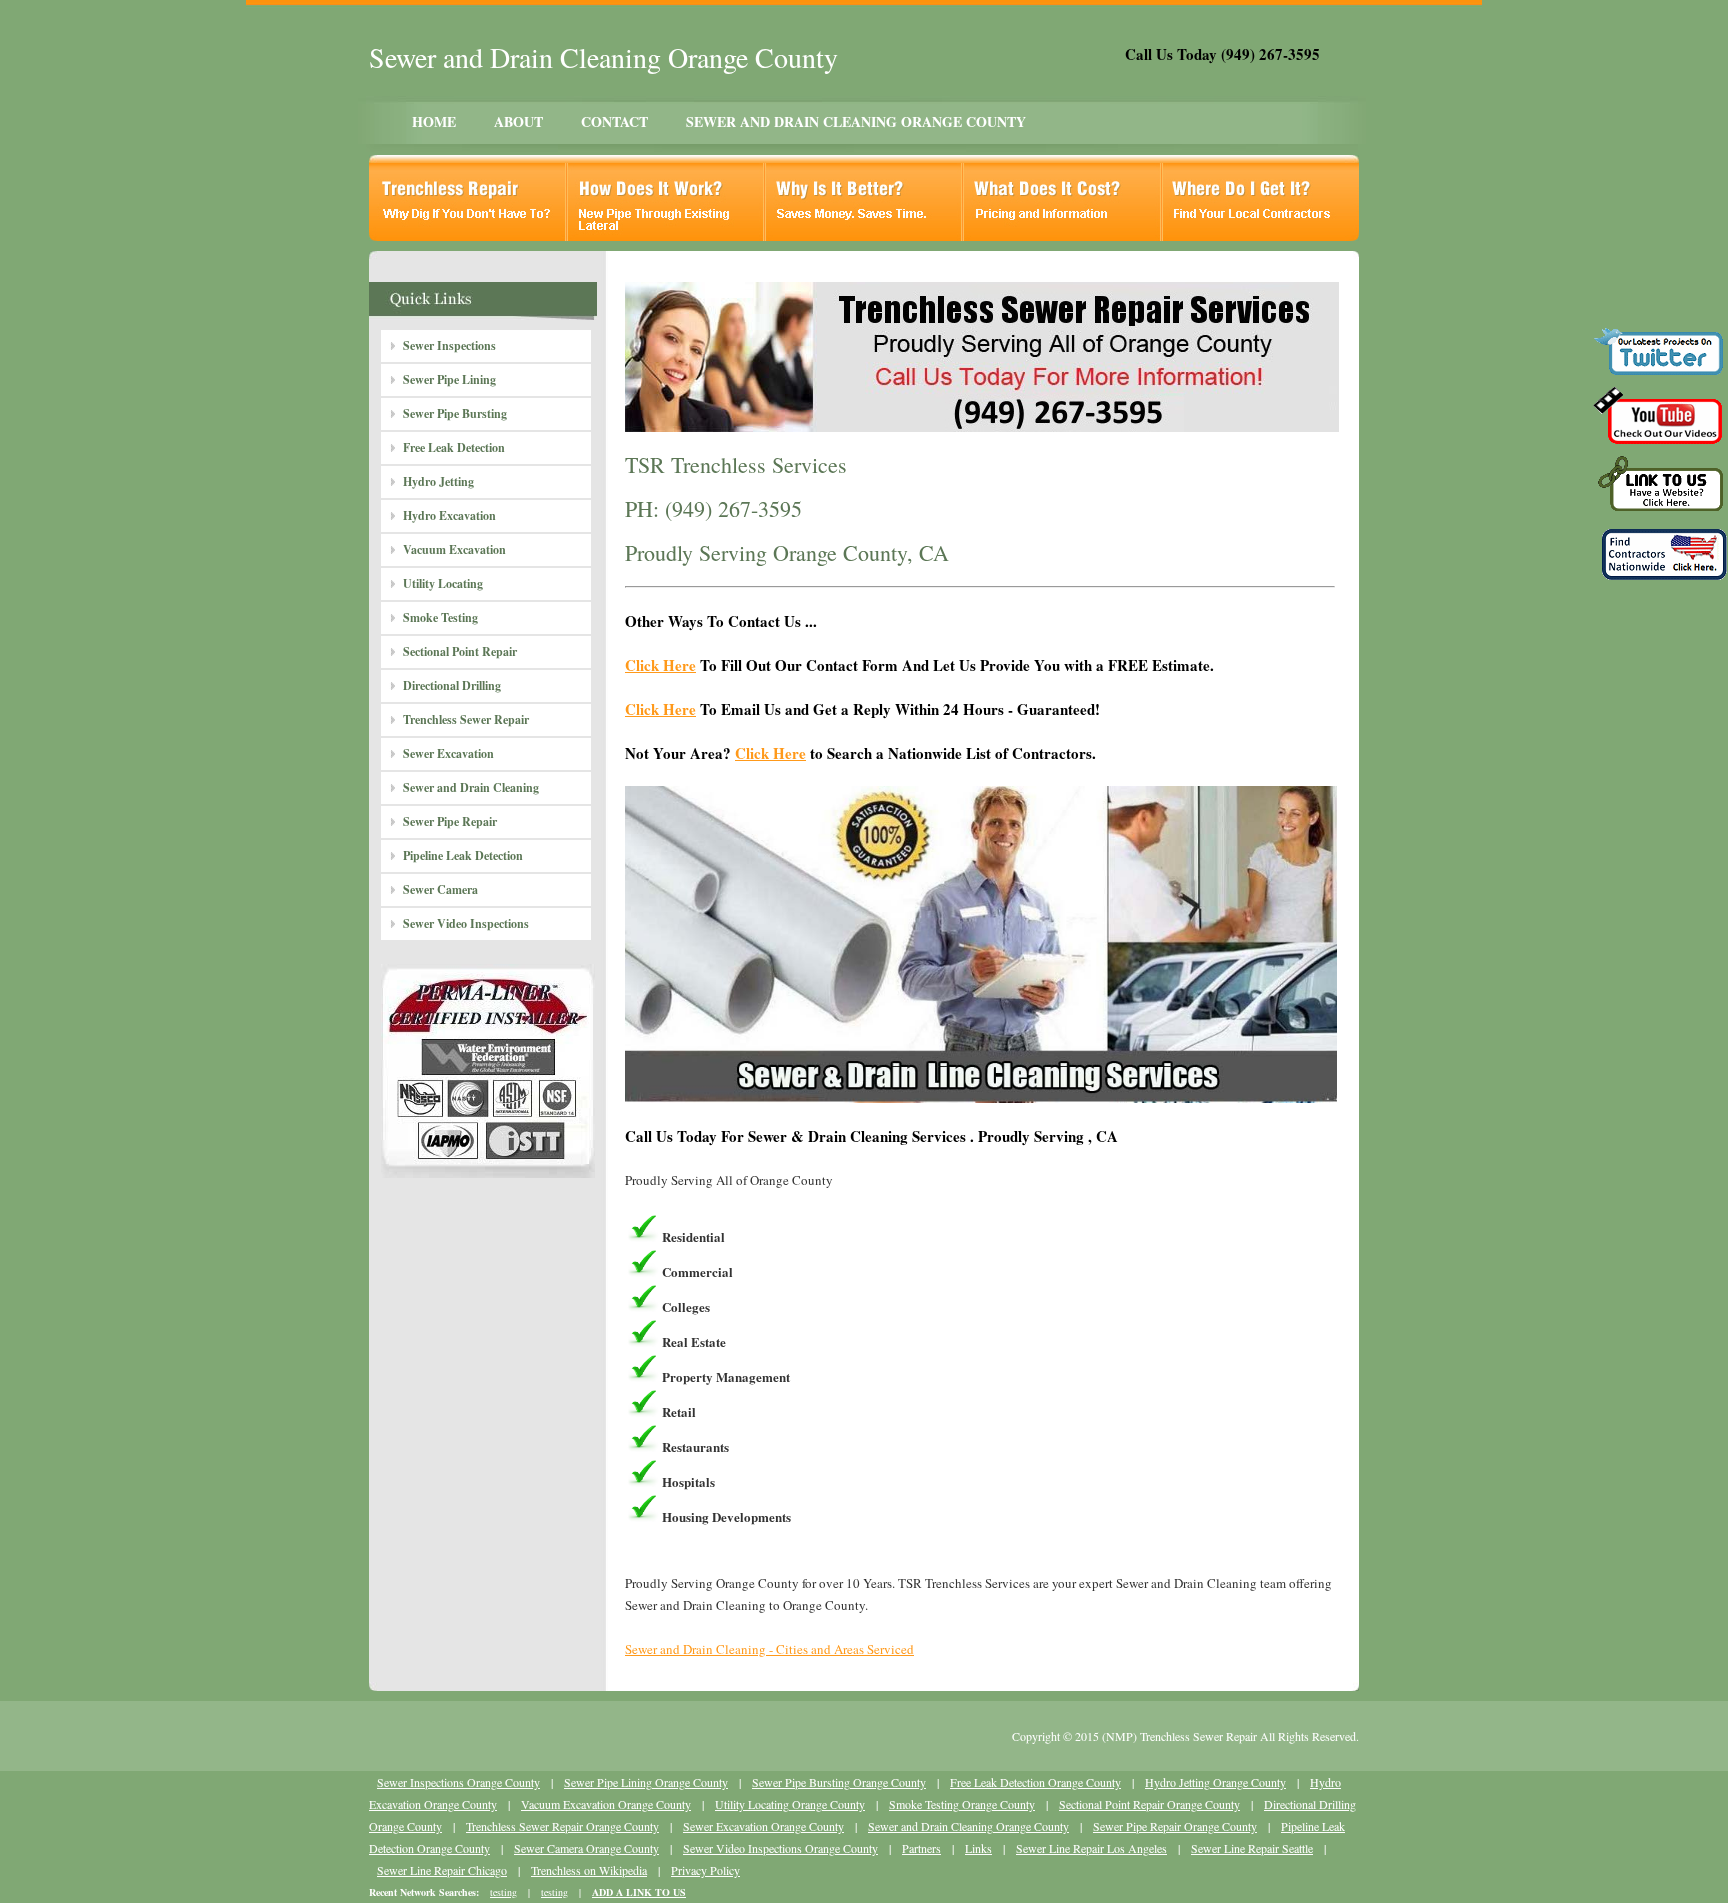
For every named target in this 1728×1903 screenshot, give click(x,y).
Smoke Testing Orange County (962, 1804)
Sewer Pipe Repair (450, 821)
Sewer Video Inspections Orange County (780, 1848)
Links (978, 1848)
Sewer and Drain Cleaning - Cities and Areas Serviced (769, 1649)
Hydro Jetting (438, 481)
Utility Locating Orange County (790, 1804)
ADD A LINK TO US (639, 1892)
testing (503, 1892)
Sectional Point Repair (460, 651)
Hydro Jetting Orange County (1215, 1782)
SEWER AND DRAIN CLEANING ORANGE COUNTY (856, 121)
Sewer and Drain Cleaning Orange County (968, 1826)
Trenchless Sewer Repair (466, 719)
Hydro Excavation (449, 515)
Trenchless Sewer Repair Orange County (562, 1826)
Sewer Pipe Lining (449, 379)
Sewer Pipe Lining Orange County (646, 1782)
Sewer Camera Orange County (586, 1848)
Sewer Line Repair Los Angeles (1091, 1848)
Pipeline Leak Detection (463, 855)
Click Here (660, 665)
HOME (434, 121)
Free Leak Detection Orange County (1035, 1782)
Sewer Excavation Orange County (763, 1826)
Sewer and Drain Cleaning (471, 787)
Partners (921, 1848)
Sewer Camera (440, 889)
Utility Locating (443, 583)
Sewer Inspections (449, 345)
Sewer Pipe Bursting (455, 413)
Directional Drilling (452, 685)
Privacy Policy (705, 1870)
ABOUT (518, 121)
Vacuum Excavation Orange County (606, 1804)
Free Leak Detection (454, 447)
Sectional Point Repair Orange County (1149, 1804)
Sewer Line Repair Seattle (1252, 1848)
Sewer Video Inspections (466, 923)
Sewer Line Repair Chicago (442, 1870)
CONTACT (614, 121)
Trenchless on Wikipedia (589, 1870)
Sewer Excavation (448, 753)
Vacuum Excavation (454, 549)
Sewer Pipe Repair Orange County (1175, 1826)
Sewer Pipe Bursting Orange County (839, 1782)
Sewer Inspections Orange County (458, 1782)
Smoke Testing (440, 617)
